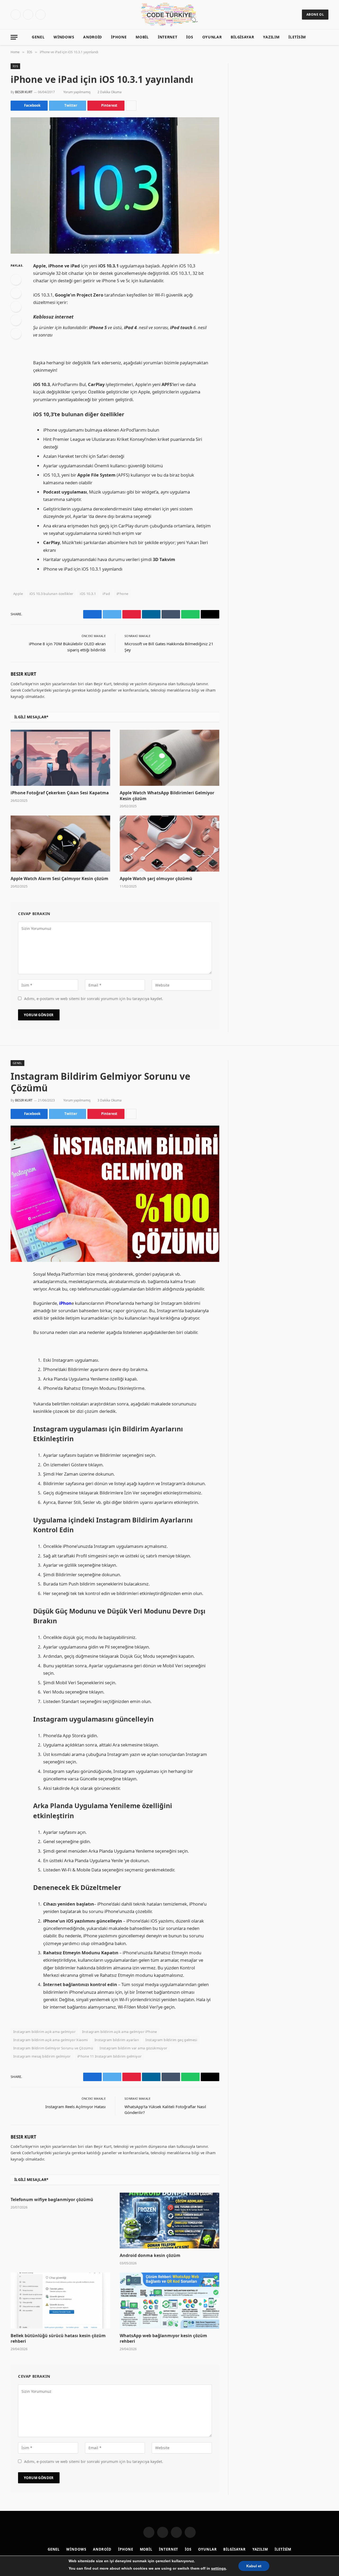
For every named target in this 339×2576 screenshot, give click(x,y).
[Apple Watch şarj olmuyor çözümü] (169, 844)
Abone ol (315, 14)
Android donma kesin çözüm (150, 2255)
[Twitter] (16, 293)
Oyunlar (212, 37)
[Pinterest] (16, 320)
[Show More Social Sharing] (131, 106)
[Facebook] (16, 280)
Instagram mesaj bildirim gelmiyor (42, 2056)
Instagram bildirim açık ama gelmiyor (44, 2032)
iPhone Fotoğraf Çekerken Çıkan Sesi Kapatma (60, 793)
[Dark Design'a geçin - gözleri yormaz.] (318, 37)
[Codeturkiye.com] (170, 15)
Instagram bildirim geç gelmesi (171, 2040)
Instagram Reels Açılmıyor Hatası (75, 2107)
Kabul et (254, 2566)
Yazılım (271, 37)
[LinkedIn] (16, 307)
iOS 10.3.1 (88, 594)
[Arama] (326, 37)
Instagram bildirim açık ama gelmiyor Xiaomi (51, 2040)
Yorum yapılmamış (77, 92)
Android (93, 37)
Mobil (142, 37)
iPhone (122, 594)
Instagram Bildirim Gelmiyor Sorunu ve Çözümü (53, 2048)
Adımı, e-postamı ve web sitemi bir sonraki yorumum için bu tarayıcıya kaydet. (94, 999)
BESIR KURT (24, 92)
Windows (64, 37)
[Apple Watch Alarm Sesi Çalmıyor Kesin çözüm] (60, 844)
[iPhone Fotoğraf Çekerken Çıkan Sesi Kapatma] (60, 758)
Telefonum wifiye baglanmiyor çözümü (52, 2200)
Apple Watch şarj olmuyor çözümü (156, 879)
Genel (38, 37)
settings (218, 2568)
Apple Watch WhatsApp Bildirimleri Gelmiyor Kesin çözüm (167, 796)
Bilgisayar (242, 37)
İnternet (168, 37)
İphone (119, 37)
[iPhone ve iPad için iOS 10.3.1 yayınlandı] (115, 185)
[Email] (16, 334)
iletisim (297, 37)
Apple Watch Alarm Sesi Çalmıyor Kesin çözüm (59, 879)
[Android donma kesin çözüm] (169, 2221)
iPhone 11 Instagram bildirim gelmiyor (109, 2056)
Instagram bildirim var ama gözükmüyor (133, 2048)
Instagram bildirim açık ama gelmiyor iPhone (120, 2032)
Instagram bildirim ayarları (117, 2040)
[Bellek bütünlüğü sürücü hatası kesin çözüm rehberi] (60, 2301)
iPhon (65, 1303)
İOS (190, 37)
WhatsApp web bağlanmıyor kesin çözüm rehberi (163, 2339)
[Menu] (14, 37)
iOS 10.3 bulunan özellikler (51, 594)
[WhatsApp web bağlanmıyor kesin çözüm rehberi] (169, 2301)
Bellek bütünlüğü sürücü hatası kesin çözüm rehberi (58, 2339)
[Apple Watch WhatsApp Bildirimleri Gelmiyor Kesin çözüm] (169, 758)
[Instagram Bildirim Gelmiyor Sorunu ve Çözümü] (115, 1194)
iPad (106, 594)
